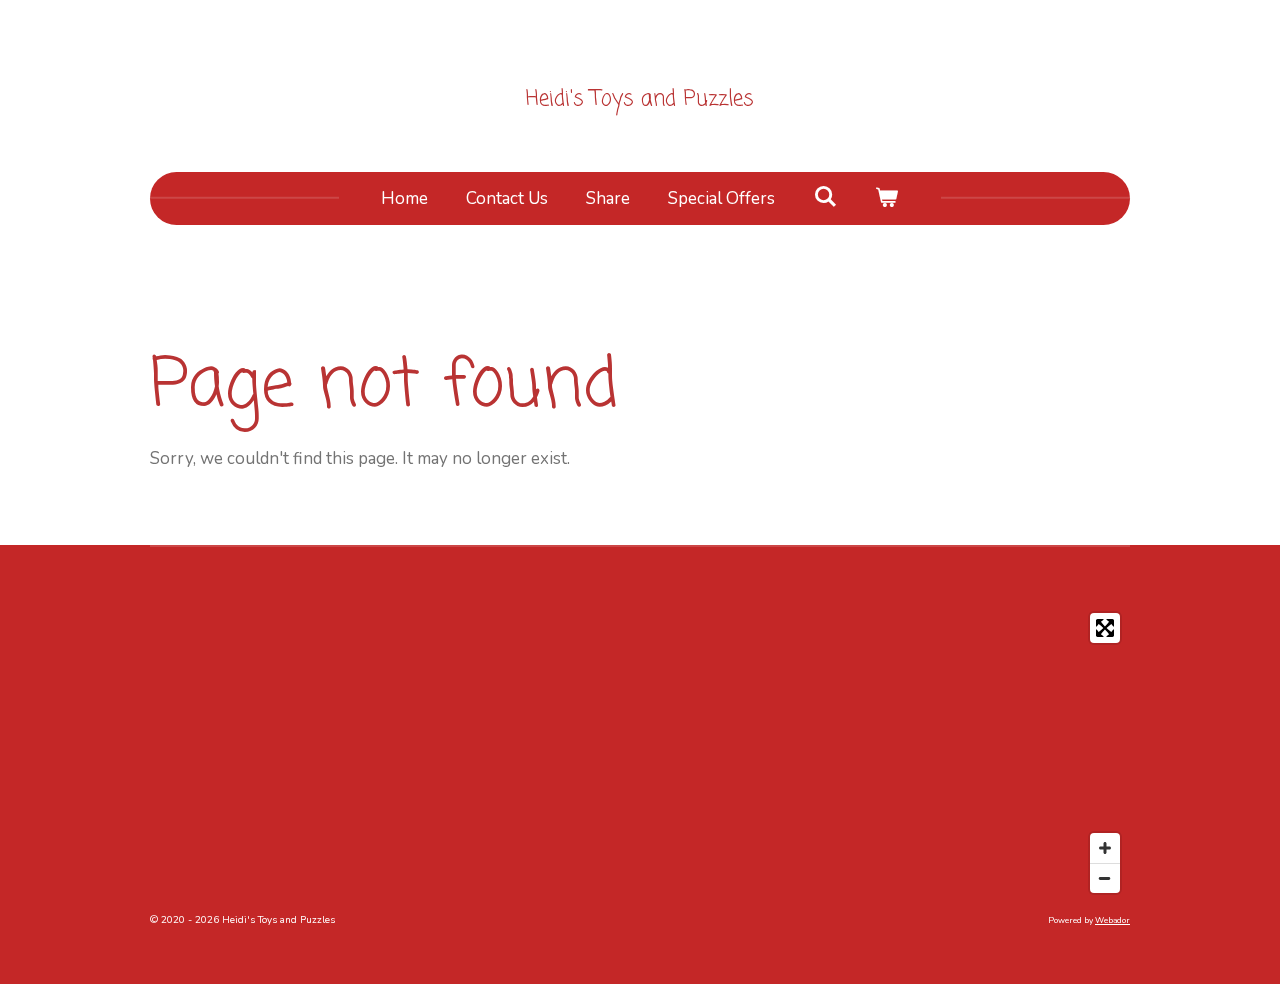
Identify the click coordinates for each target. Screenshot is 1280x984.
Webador (1112, 920)
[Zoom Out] (1105, 878)
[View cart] (887, 199)
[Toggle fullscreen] (1105, 628)
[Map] (640, 753)
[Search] (825, 197)
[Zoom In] (1105, 848)
